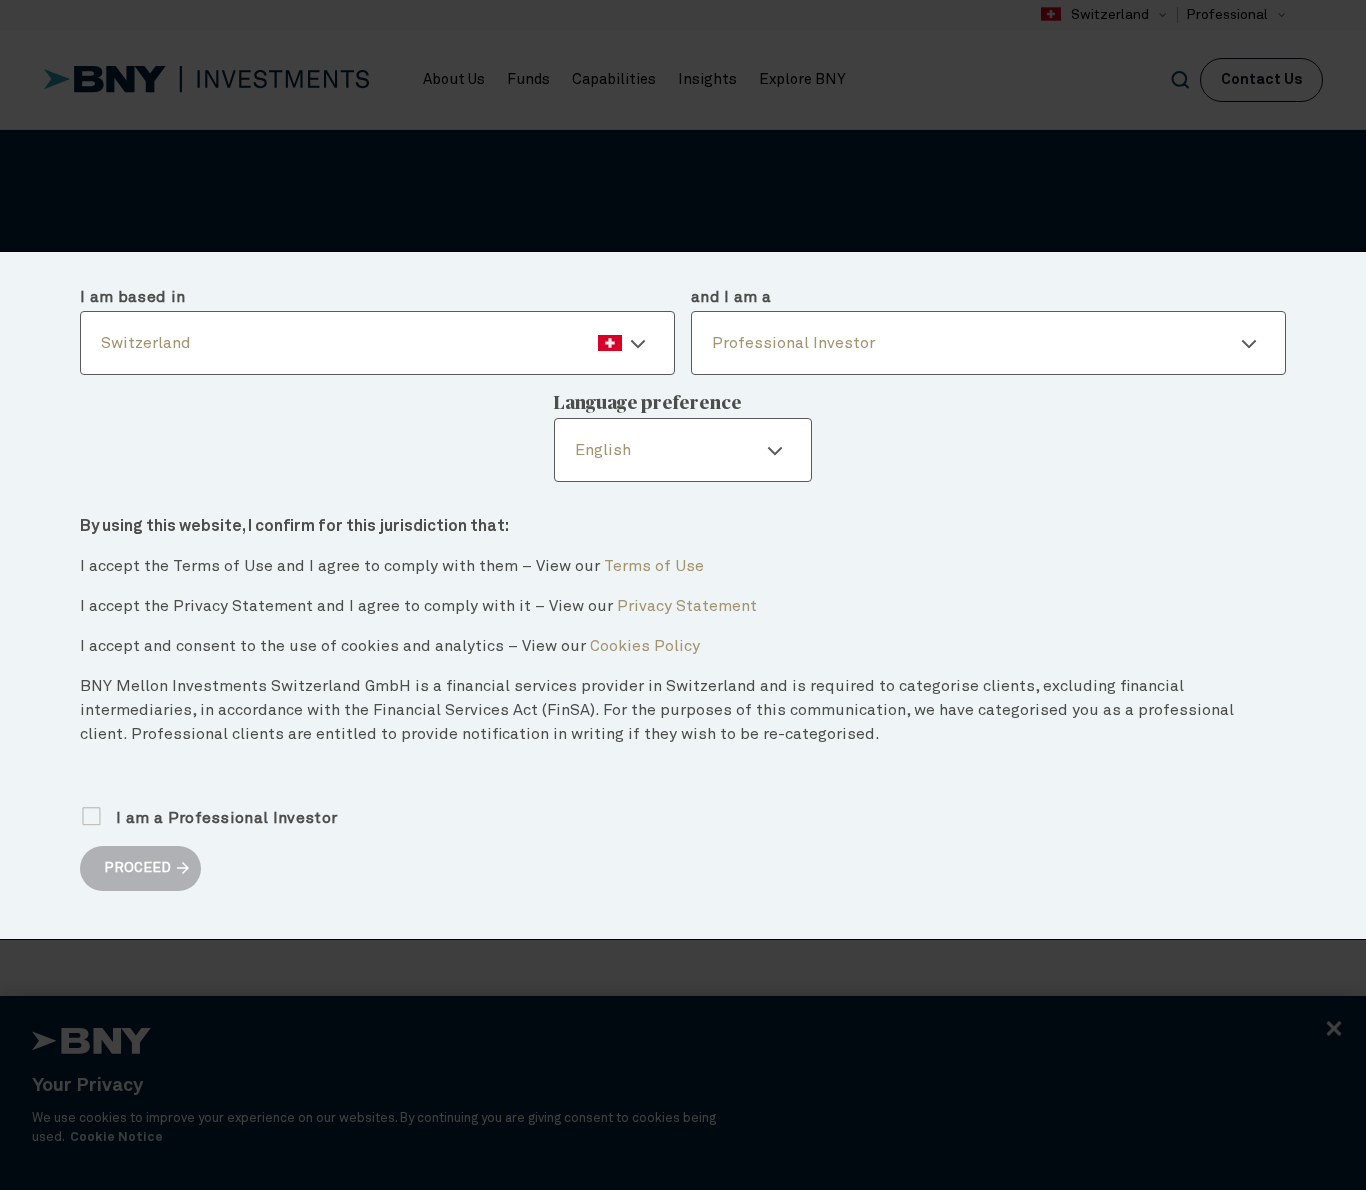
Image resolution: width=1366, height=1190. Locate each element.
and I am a (731, 297)
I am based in (132, 297)
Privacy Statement (687, 606)
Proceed (137, 868)
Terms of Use (654, 566)
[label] (377, 343)
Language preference (648, 404)
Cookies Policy (645, 646)
